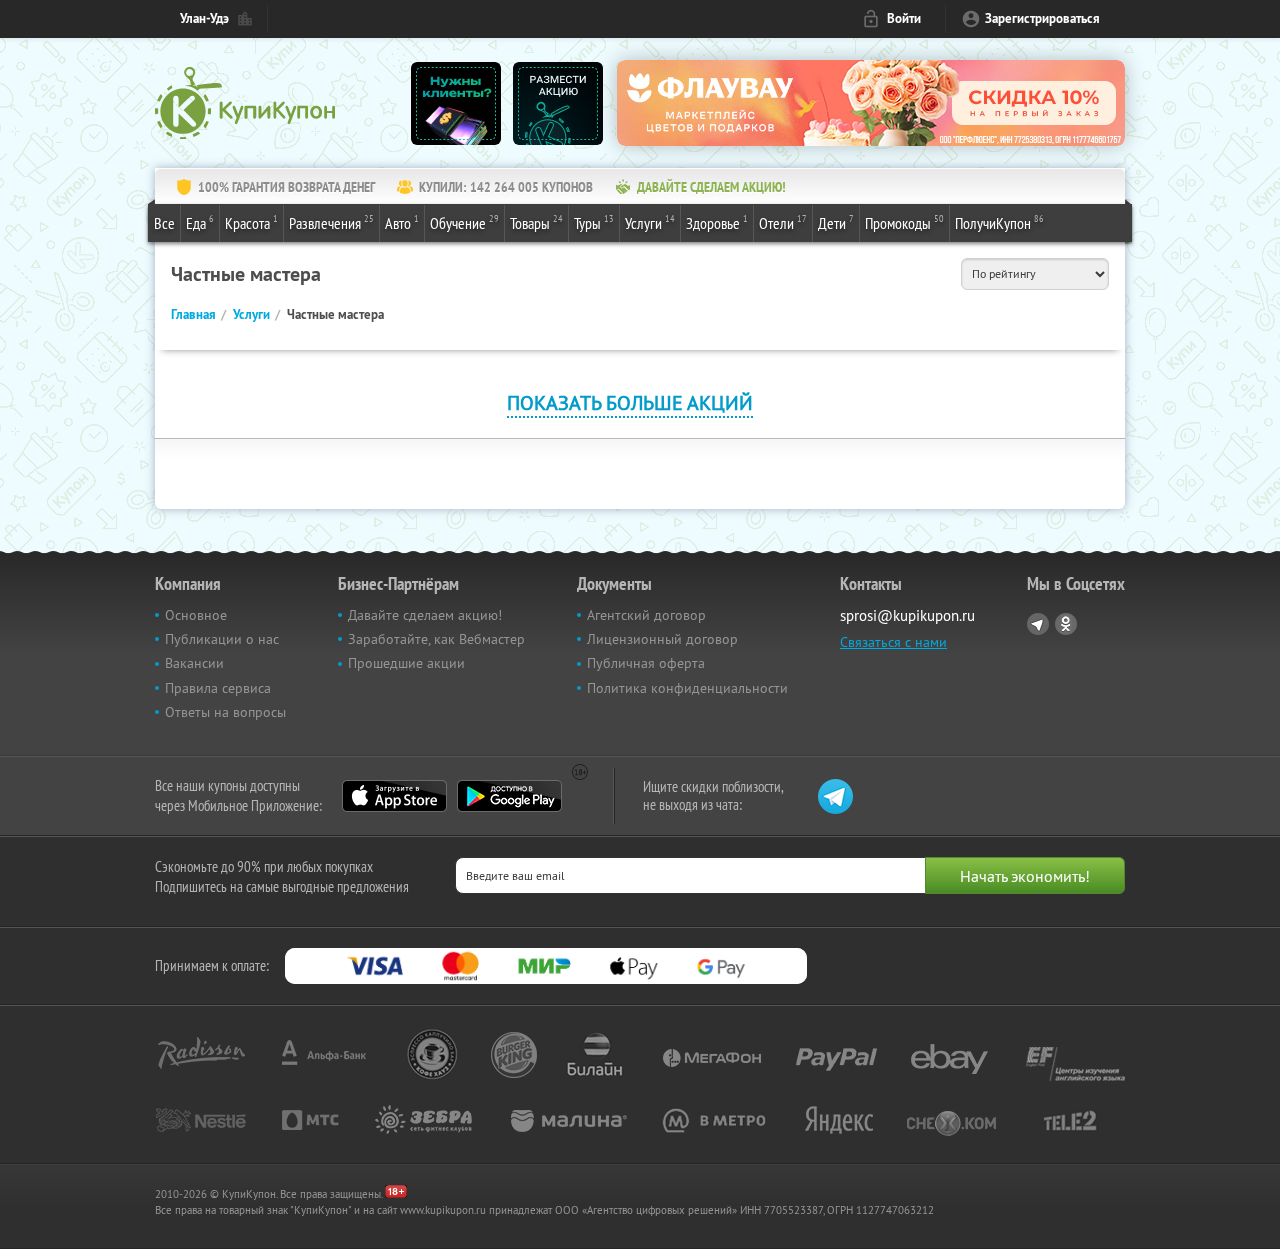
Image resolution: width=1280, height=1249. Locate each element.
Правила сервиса (218, 688)
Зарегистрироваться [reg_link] (1042, 18)
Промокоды (904, 222)
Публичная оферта (646, 663)
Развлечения (331, 222)
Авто (402, 222)
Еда (200, 222)
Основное (196, 615)
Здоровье (717, 222)
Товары (536, 222)
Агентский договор (646, 615)
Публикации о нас (222, 639)
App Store (394, 796)
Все (164, 223)
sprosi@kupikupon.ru (907, 615)
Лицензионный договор (662, 639)
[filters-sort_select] (1035, 274)
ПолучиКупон (999, 222)
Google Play (509, 796)
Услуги (650, 222)
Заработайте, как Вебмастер (436, 639)
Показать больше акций (630, 402)
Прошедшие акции (406, 663)
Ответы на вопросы (225, 712)
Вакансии (194, 663)
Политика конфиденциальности (687, 688)
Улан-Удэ (204, 18)
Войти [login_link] (904, 18)
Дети (836, 222)
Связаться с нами (893, 642)
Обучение (464, 222)
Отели (783, 222)
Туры (594, 222)
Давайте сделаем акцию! (425, 615)
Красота (251, 222)
